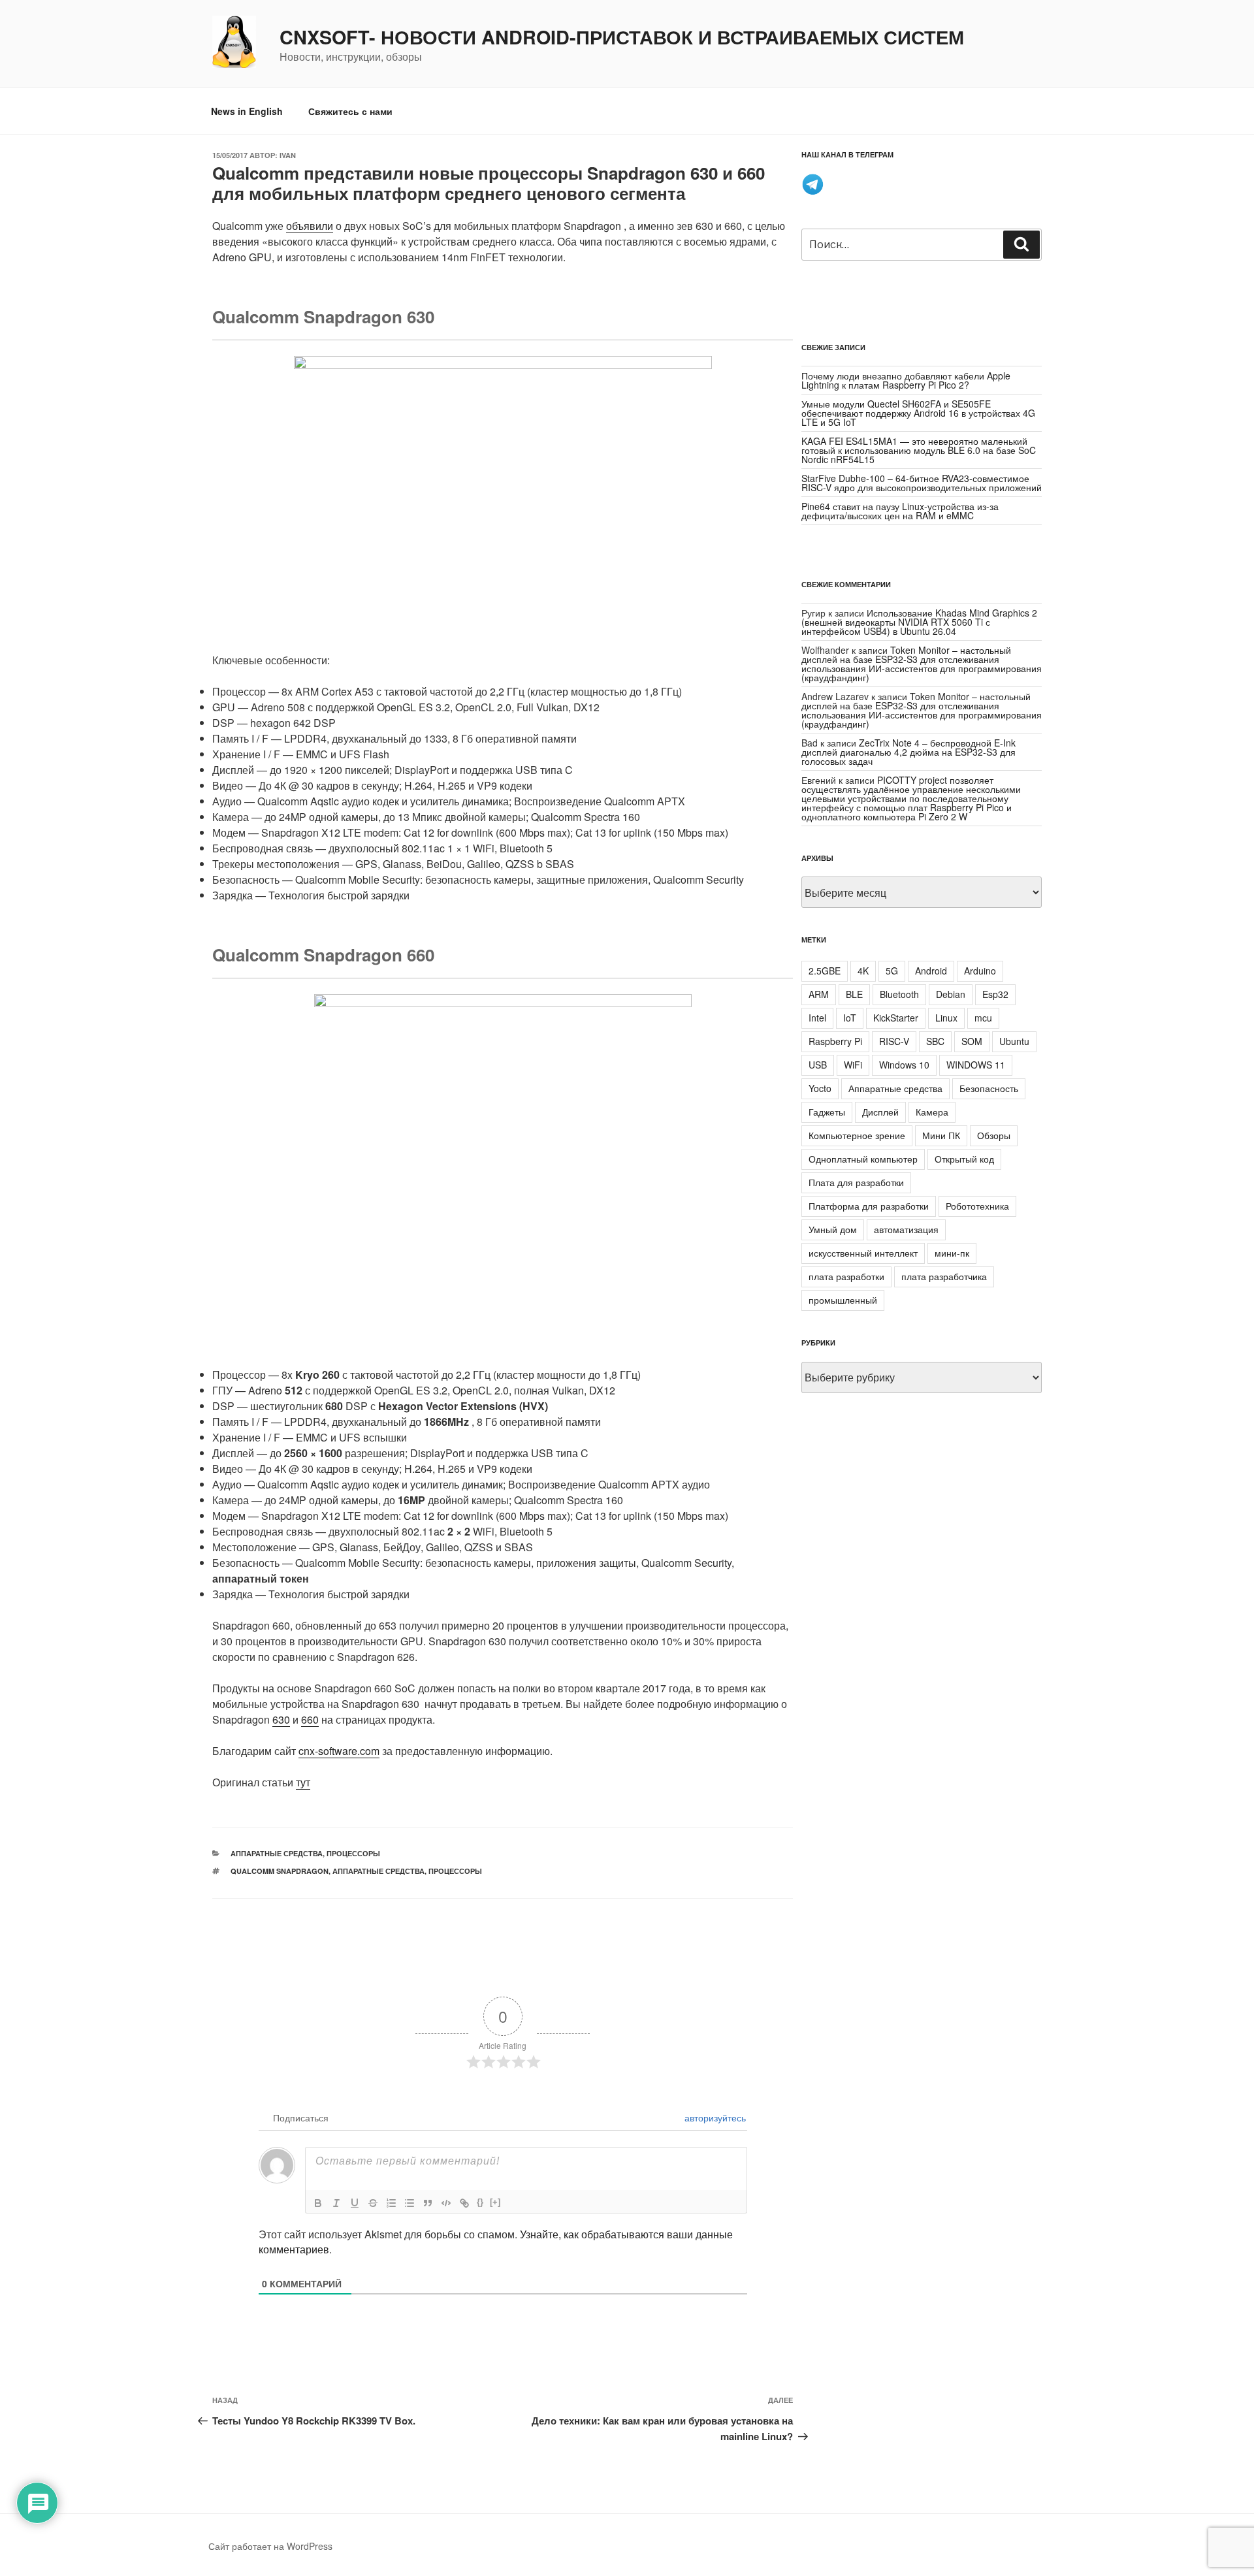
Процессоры (353, 1853)
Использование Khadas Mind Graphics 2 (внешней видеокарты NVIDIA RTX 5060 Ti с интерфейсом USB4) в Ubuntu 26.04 (919, 622)
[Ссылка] (464, 2203)
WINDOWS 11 (976, 1065)
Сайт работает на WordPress (270, 2546)
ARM (819, 994)
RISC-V (894, 1041)
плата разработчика (944, 1276)
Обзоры (994, 1135)
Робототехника (977, 1206)
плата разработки (846, 1276)
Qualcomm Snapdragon (280, 1871)
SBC (935, 1041)
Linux (946, 1018)
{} (480, 2202)
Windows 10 (904, 1065)
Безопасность (989, 1088)
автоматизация (906, 1229)
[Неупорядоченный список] (410, 2203)
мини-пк (952, 1253)
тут (303, 1782)
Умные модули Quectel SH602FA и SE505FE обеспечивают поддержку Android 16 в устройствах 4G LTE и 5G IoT (918, 413)
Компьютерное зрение (857, 1135)
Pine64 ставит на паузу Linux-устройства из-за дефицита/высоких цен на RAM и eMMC (900, 511)
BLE (854, 994)
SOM (972, 1041)
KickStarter (896, 1018)
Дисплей (880, 1112)
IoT (850, 1018)
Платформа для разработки (869, 1206)
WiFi (853, 1065)
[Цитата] (428, 2203)
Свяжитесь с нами (350, 111)
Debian (951, 994)
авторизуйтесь (714, 2117)
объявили (310, 226)
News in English (247, 111)
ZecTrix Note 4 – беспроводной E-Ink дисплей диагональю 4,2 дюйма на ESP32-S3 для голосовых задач (908, 752)
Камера (932, 1112)
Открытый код (964, 1159)
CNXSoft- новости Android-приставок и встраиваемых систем (622, 37)
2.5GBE (825, 971)
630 (281, 1719)
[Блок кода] (446, 2203)
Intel (817, 1018)
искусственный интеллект (863, 1253)
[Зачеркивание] (373, 2203)
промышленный (843, 1300)
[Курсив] (336, 2203)
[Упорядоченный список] (391, 2203)
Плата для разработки (856, 1182)
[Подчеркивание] (355, 2203)
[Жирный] (318, 2203)
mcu (983, 1018)
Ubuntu (1014, 1041)
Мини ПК (941, 1135)
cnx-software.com (339, 1751)
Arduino (980, 971)
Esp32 (995, 994)
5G (892, 971)
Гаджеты (827, 1112)
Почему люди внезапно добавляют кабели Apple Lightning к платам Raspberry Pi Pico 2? (906, 380)
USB (818, 1065)
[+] (495, 2202)
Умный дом (833, 1229)
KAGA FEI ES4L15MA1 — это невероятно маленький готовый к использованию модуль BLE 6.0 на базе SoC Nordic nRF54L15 (919, 450)
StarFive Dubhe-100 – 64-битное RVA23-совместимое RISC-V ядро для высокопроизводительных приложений (922, 483)
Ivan (288, 155)
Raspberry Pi (835, 1041)
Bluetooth (899, 994)
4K (863, 971)
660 (310, 1719)
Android (931, 971)
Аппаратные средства (277, 1853)
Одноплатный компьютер (863, 1159)
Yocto (820, 1088)
